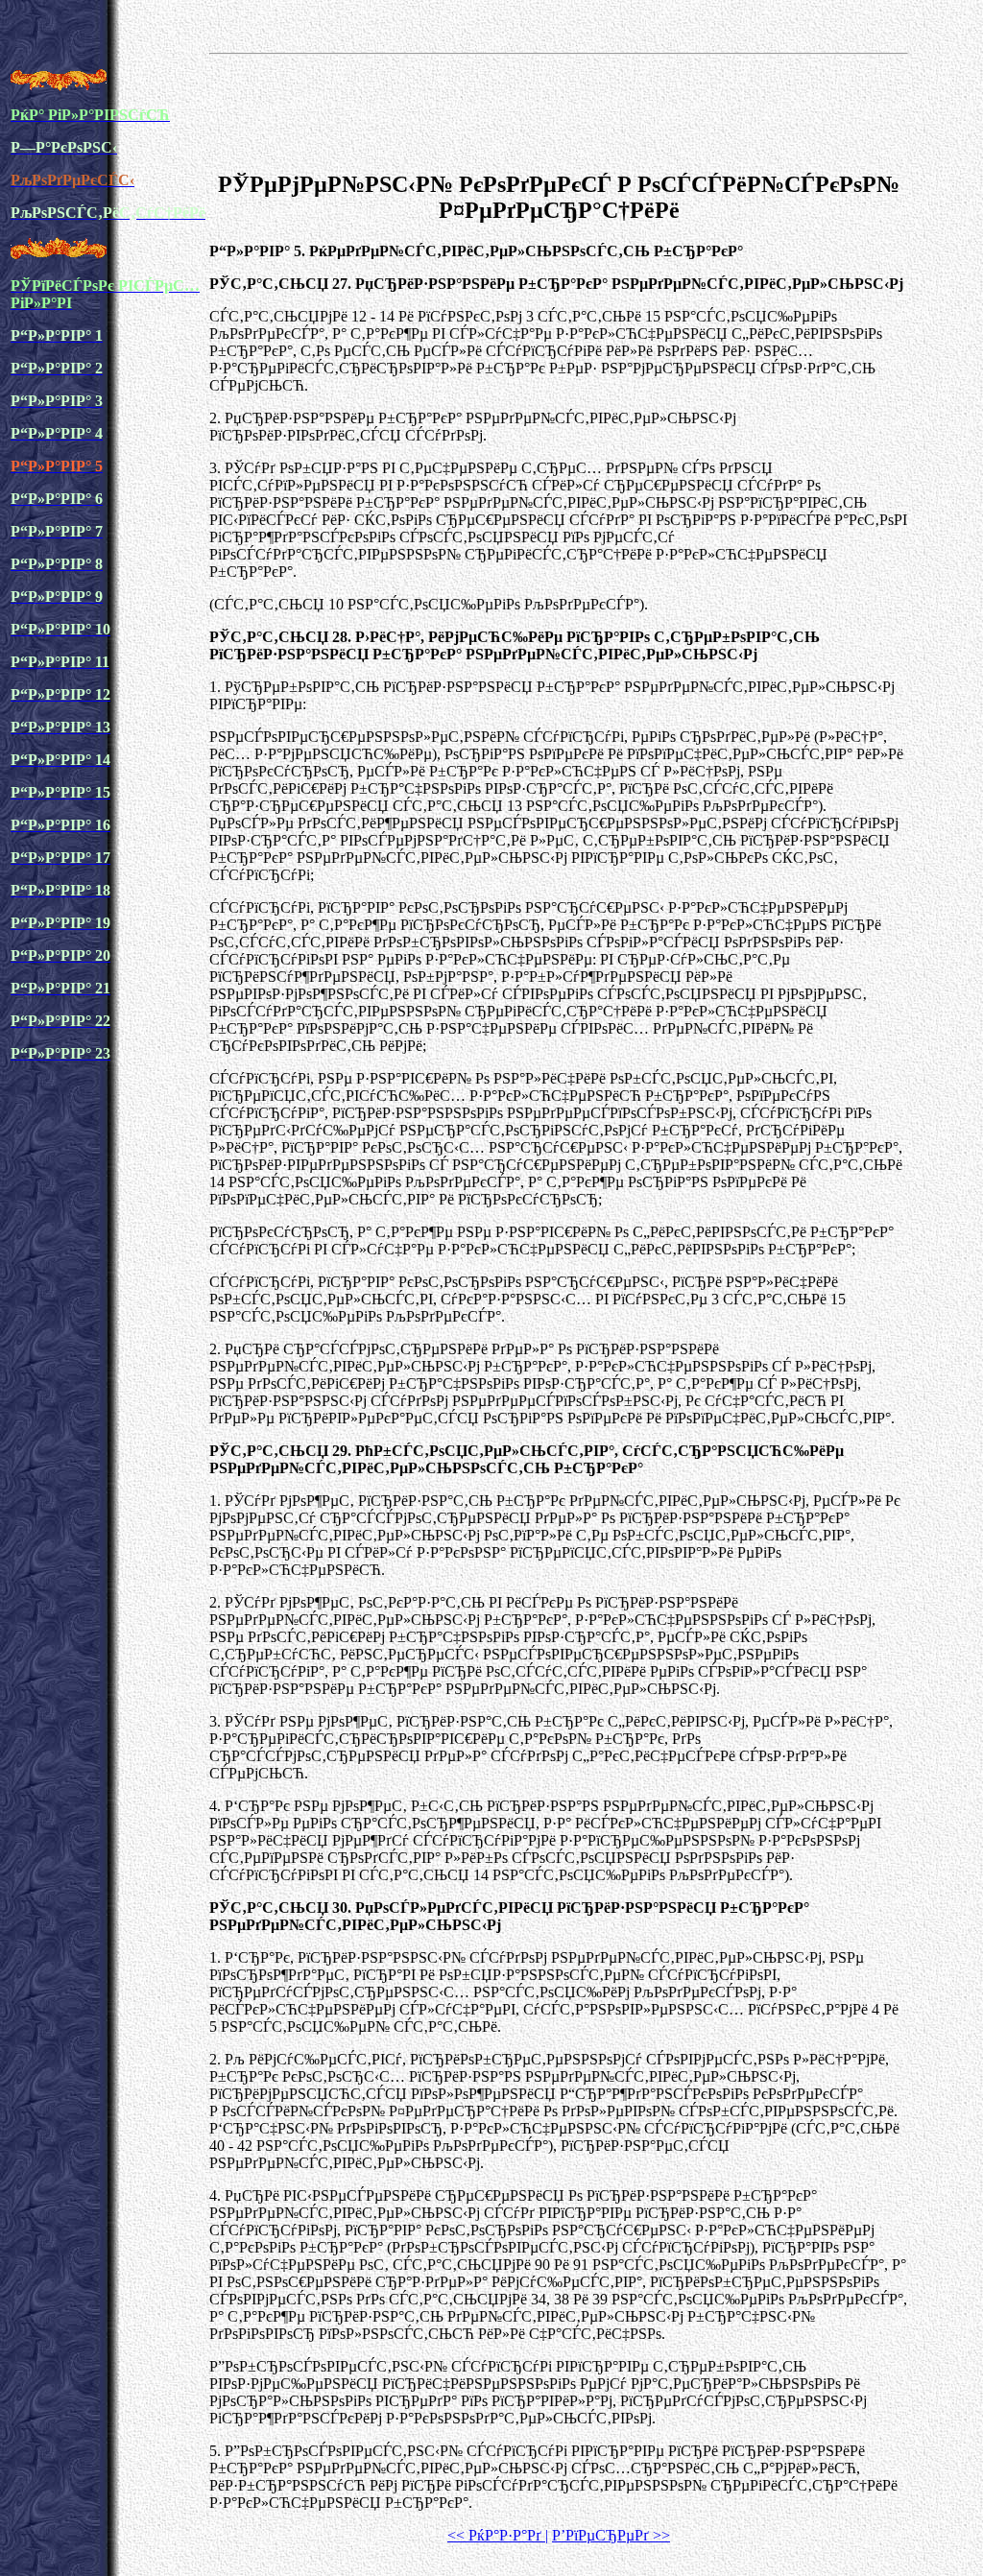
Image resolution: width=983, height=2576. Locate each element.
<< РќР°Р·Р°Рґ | (498, 2535)
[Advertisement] (559, 109)
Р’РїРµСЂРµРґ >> (611, 2535)
